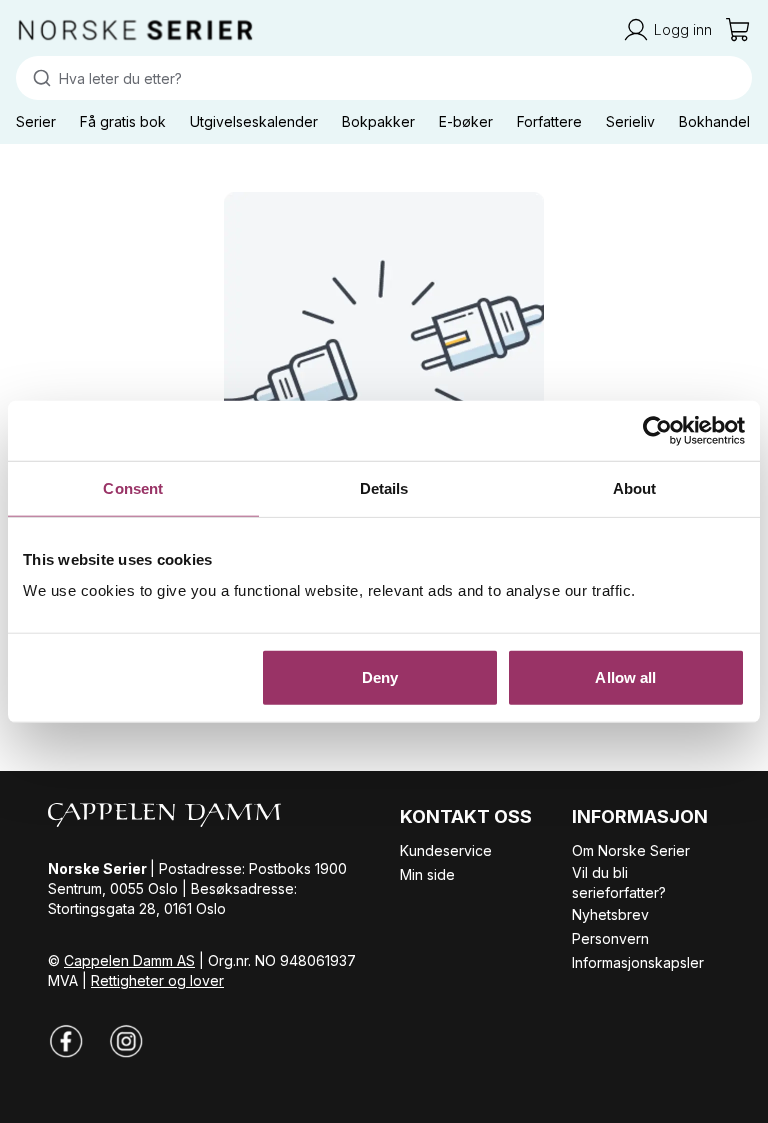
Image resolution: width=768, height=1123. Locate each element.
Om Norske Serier (631, 850)
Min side (427, 874)
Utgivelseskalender (254, 121)
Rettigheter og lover (157, 980)
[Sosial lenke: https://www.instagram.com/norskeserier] (126, 1041)
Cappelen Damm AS (129, 960)
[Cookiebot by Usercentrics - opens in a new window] (657, 430)
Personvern (610, 938)
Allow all (625, 677)
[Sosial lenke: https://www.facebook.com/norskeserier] (66, 1041)
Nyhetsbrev (610, 914)
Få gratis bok (123, 121)
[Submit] (37, 78)
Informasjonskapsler (638, 962)
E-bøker (466, 121)
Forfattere (549, 121)
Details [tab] (384, 487)
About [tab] (635, 487)
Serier (36, 121)
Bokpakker (378, 121)
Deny (380, 677)
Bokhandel (714, 121)
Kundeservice (446, 850)
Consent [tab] (133, 487)
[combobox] (384, 78)
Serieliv (630, 121)
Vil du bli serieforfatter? (619, 882)
